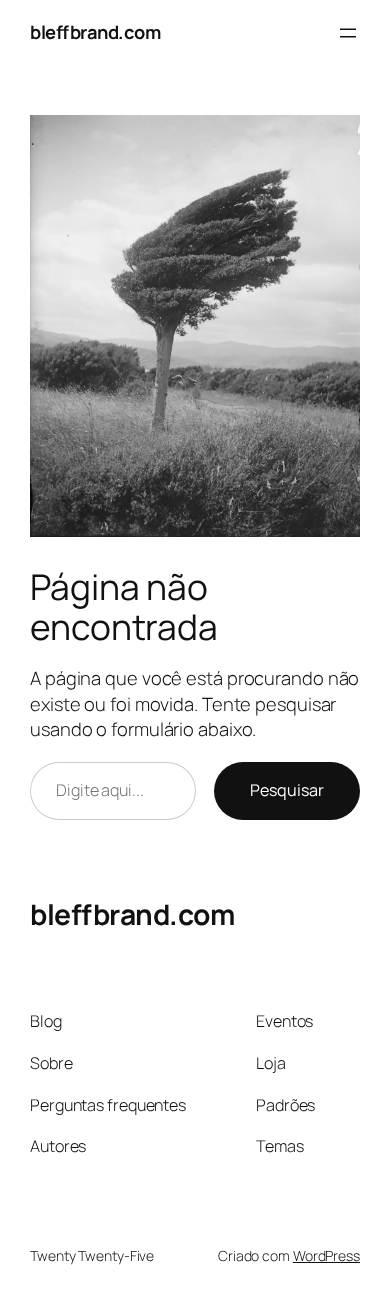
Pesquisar (287, 790)
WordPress (326, 1255)
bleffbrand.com (95, 32)
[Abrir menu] (348, 33)
